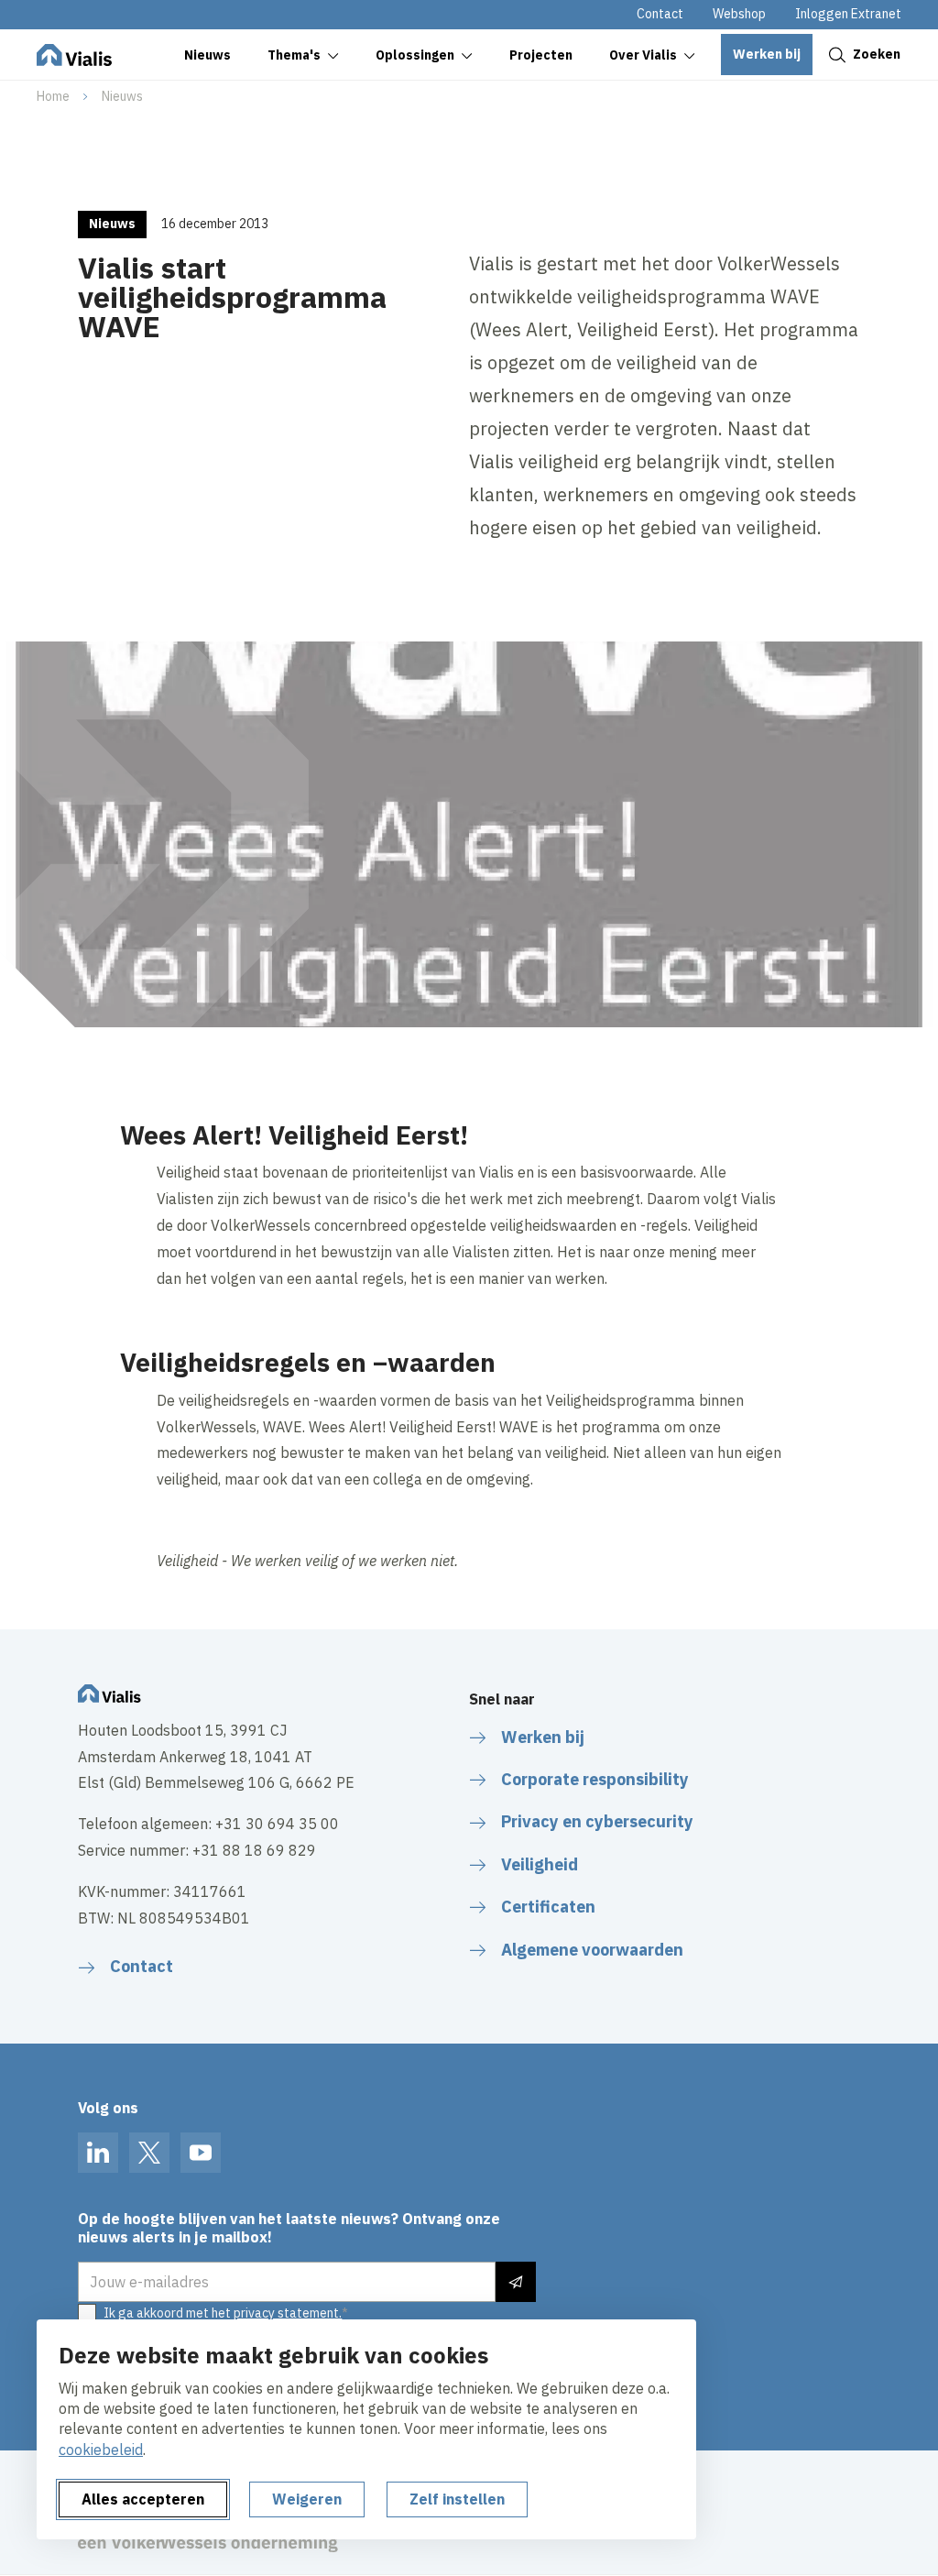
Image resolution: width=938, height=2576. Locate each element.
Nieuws (122, 96)
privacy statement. (288, 2313)
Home (53, 96)
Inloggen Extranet (848, 14)
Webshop (739, 14)
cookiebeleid (101, 2450)
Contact (660, 14)
